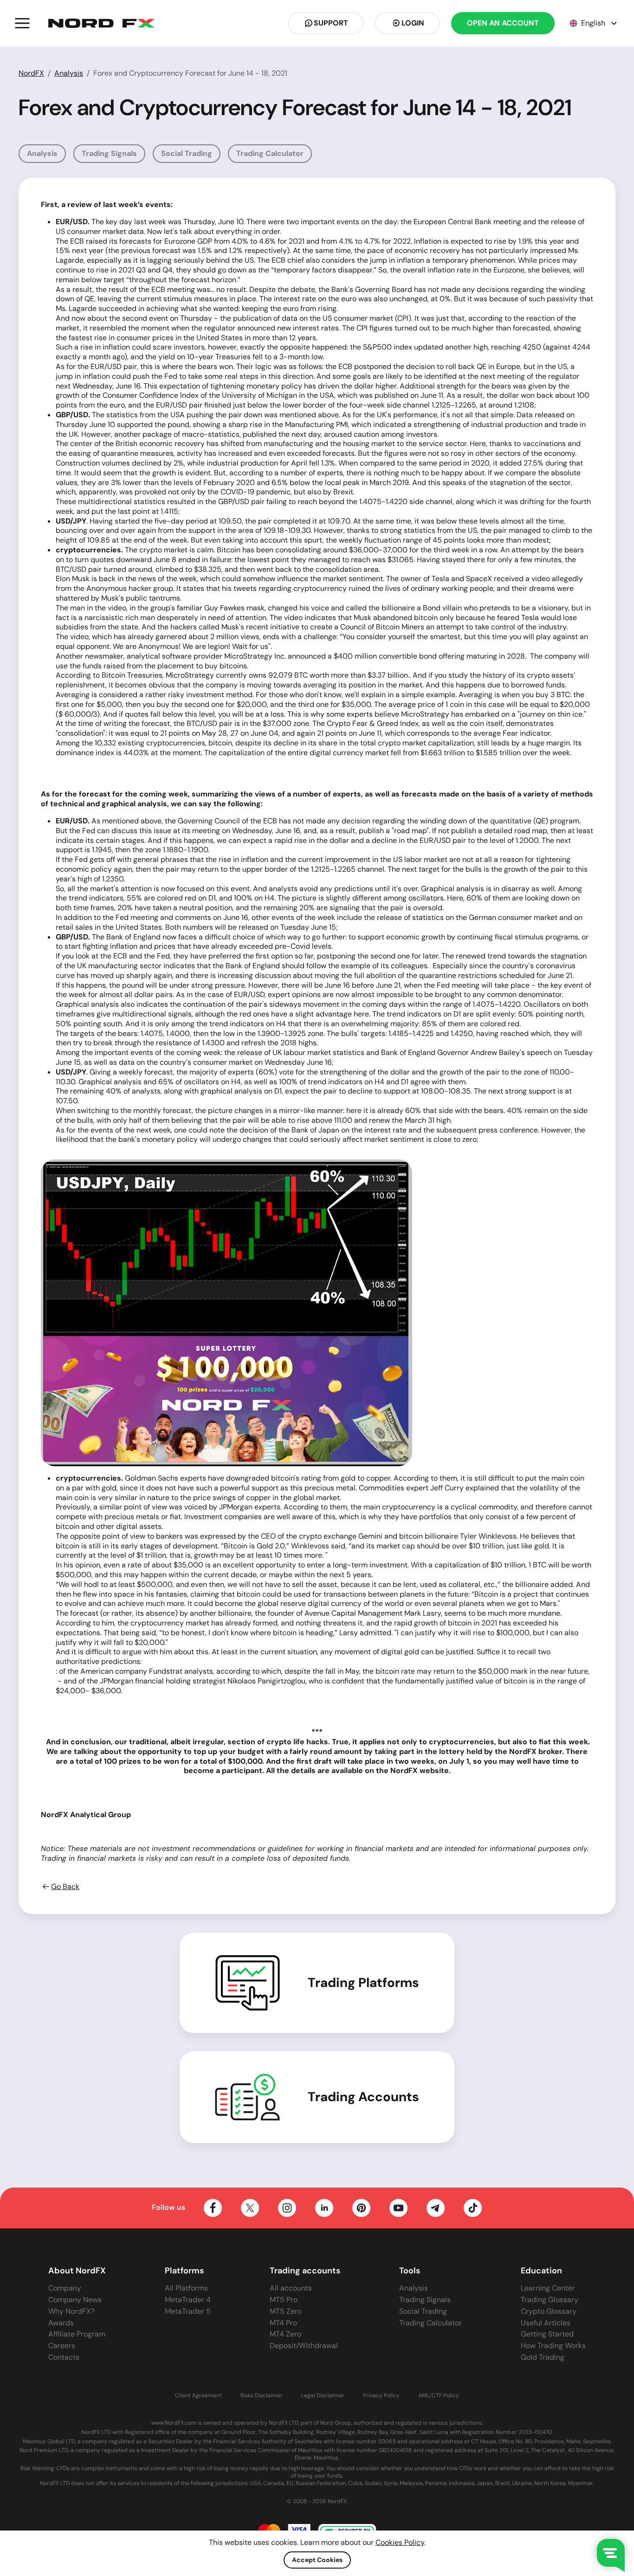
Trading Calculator (270, 153)
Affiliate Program (77, 2334)
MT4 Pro (283, 2323)
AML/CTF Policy (439, 2396)
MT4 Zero (285, 2334)
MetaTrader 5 (188, 2311)
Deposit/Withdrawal (304, 2346)
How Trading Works (553, 2346)
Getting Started (547, 2334)
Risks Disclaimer (262, 2396)
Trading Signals (109, 153)
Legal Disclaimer (323, 2396)
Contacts (64, 2357)
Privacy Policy (381, 2396)
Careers (62, 2346)
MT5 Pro (284, 2300)
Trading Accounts (363, 2097)
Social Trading (187, 153)
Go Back (65, 1887)
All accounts (291, 2288)
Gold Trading (543, 2357)
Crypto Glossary (549, 2311)
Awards (61, 2323)
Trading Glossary (550, 2300)
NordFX (31, 73)
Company (65, 2288)
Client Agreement (198, 2396)
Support (331, 23)
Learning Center (548, 2288)
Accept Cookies (317, 2560)
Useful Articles (546, 2323)
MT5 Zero (286, 2311)
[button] (22, 23)
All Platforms (186, 2288)
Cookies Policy (400, 2542)
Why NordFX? (71, 2311)
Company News (75, 2300)
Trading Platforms (363, 1983)
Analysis (69, 73)
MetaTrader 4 (188, 2300)
